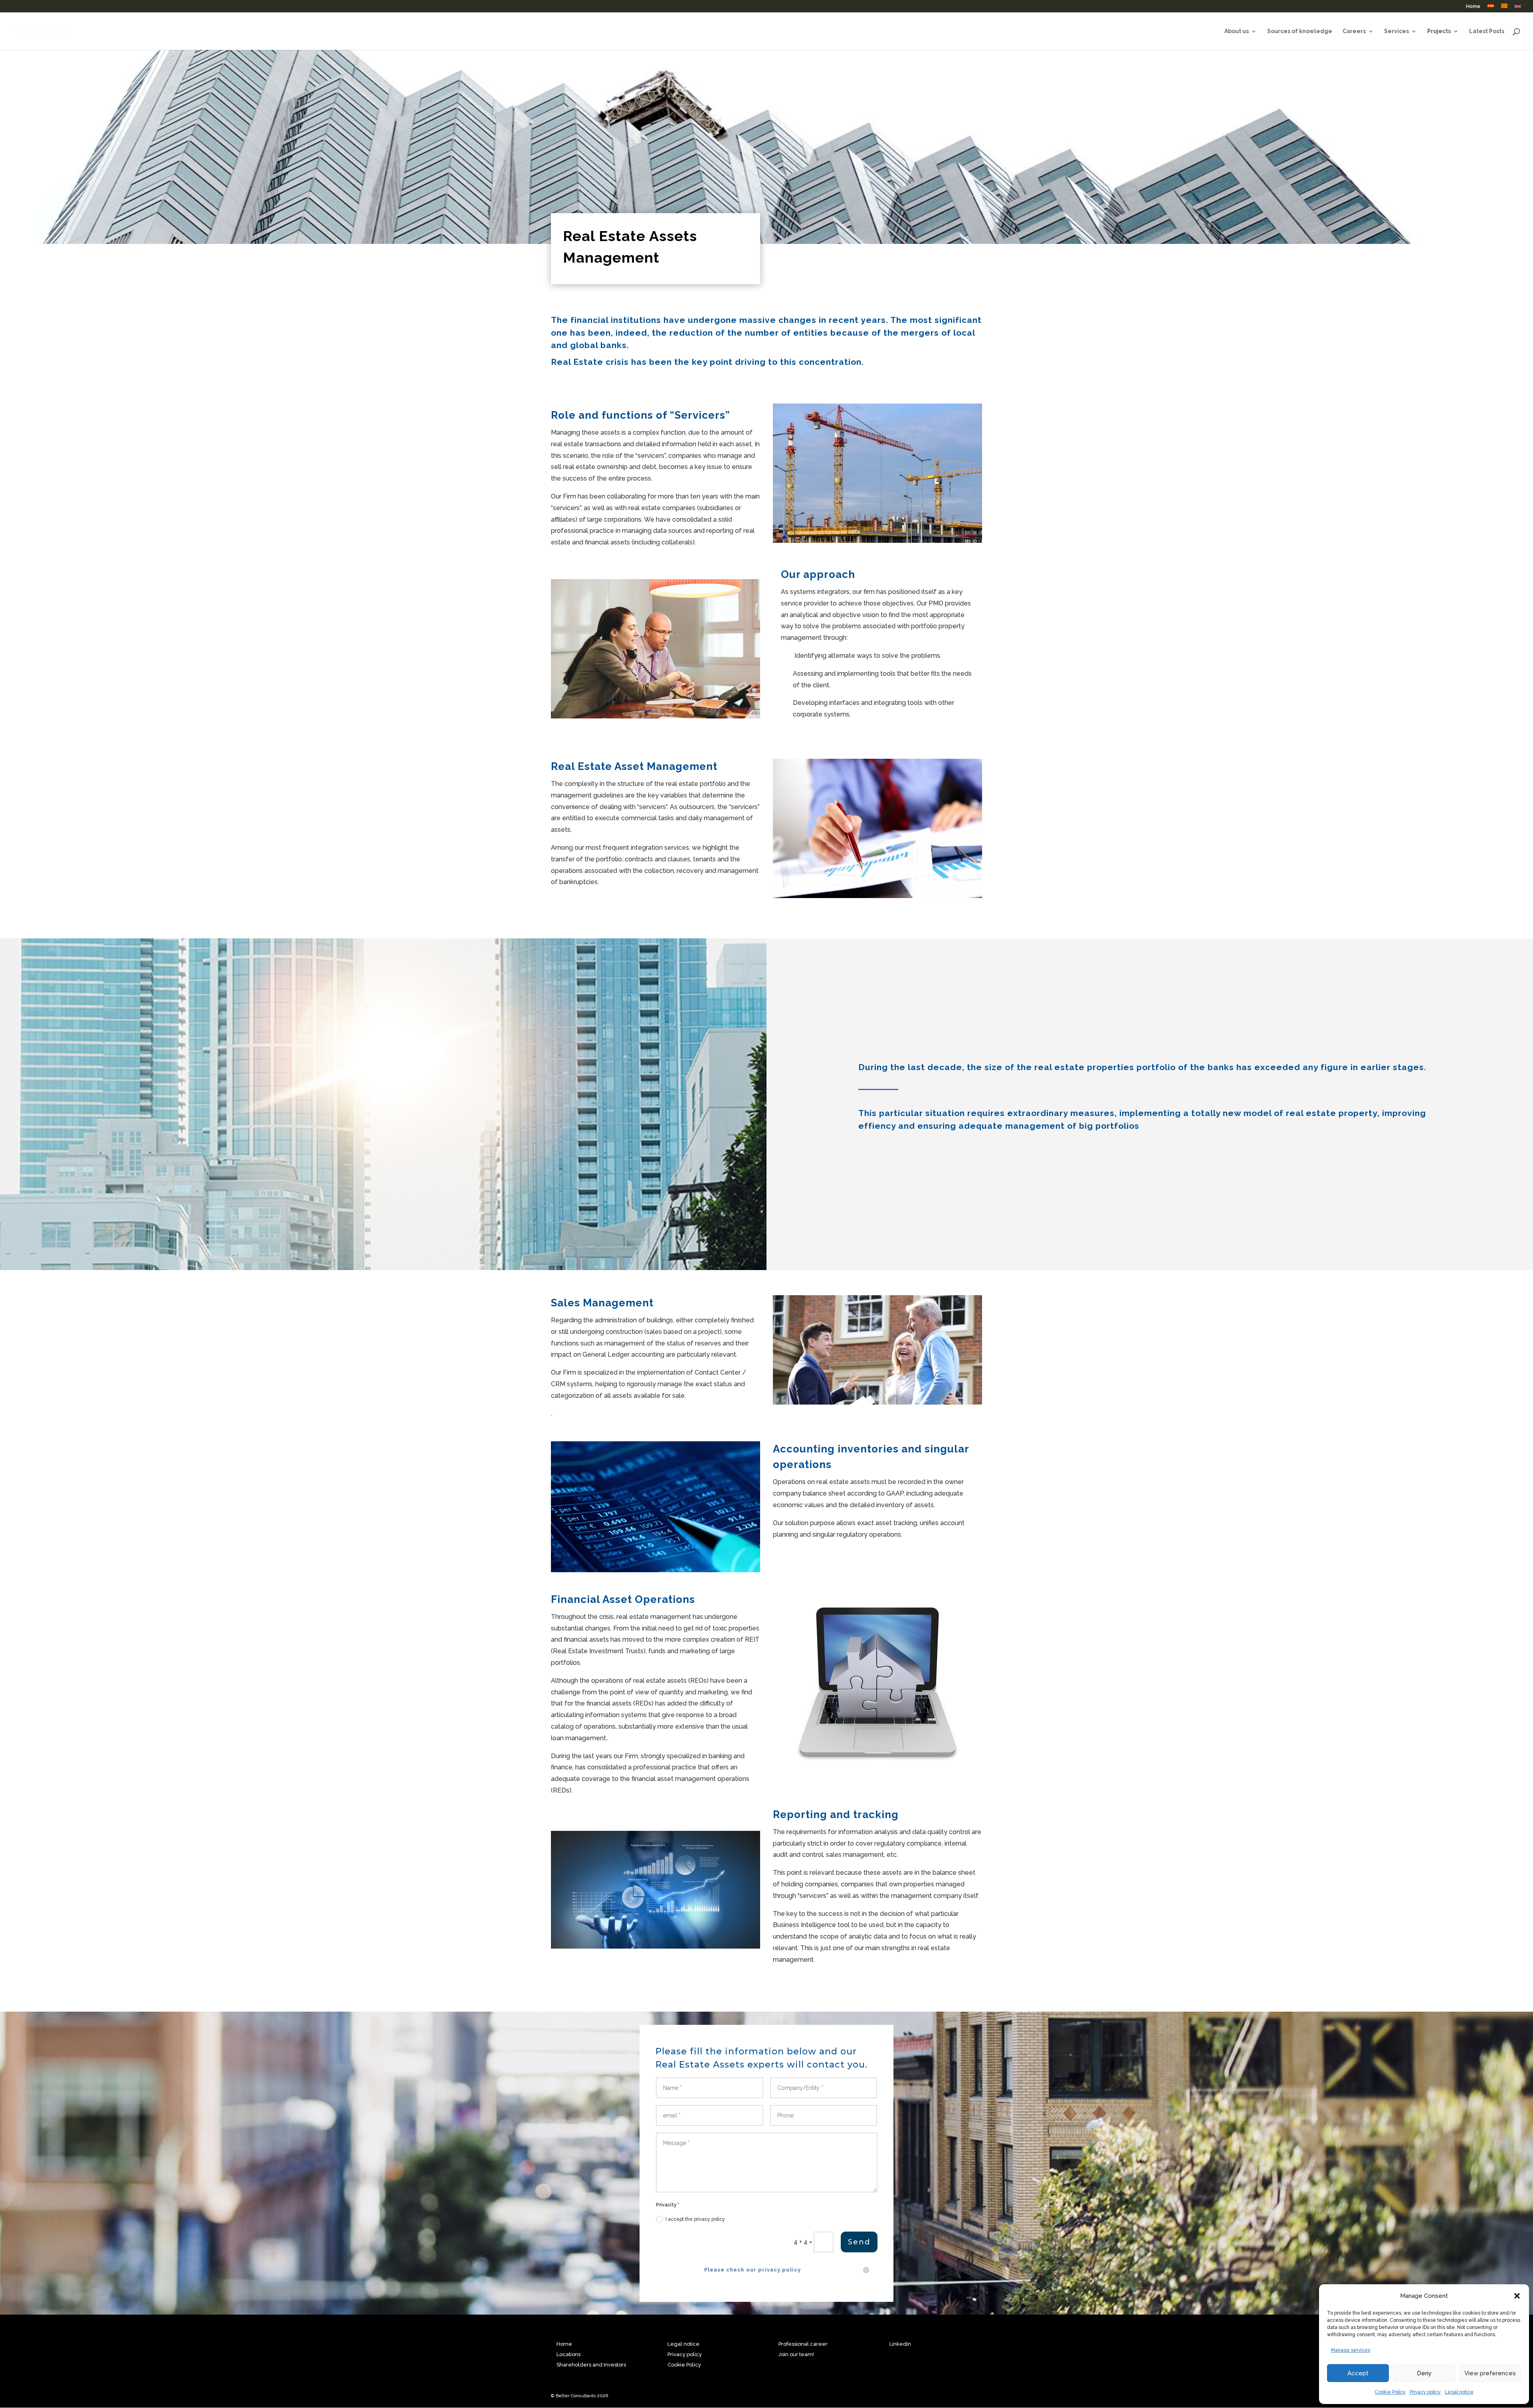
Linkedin (900, 2344)
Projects (1439, 31)
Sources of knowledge (1300, 31)
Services (1396, 31)
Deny (1424, 2373)
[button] (1517, 2296)
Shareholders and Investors (591, 2365)
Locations (568, 2354)
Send (859, 2242)
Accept (1358, 2373)
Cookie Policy (1390, 2392)
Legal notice (1459, 2392)
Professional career (803, 2344)
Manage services (1351, 2350)
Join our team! (796, 2354)
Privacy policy (1425, 2392)
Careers (1354, 31)
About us (1237, 31)
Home (1473, 7)
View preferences (1490, 2373)
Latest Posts (1487, 31)
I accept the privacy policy (695, 2219)
